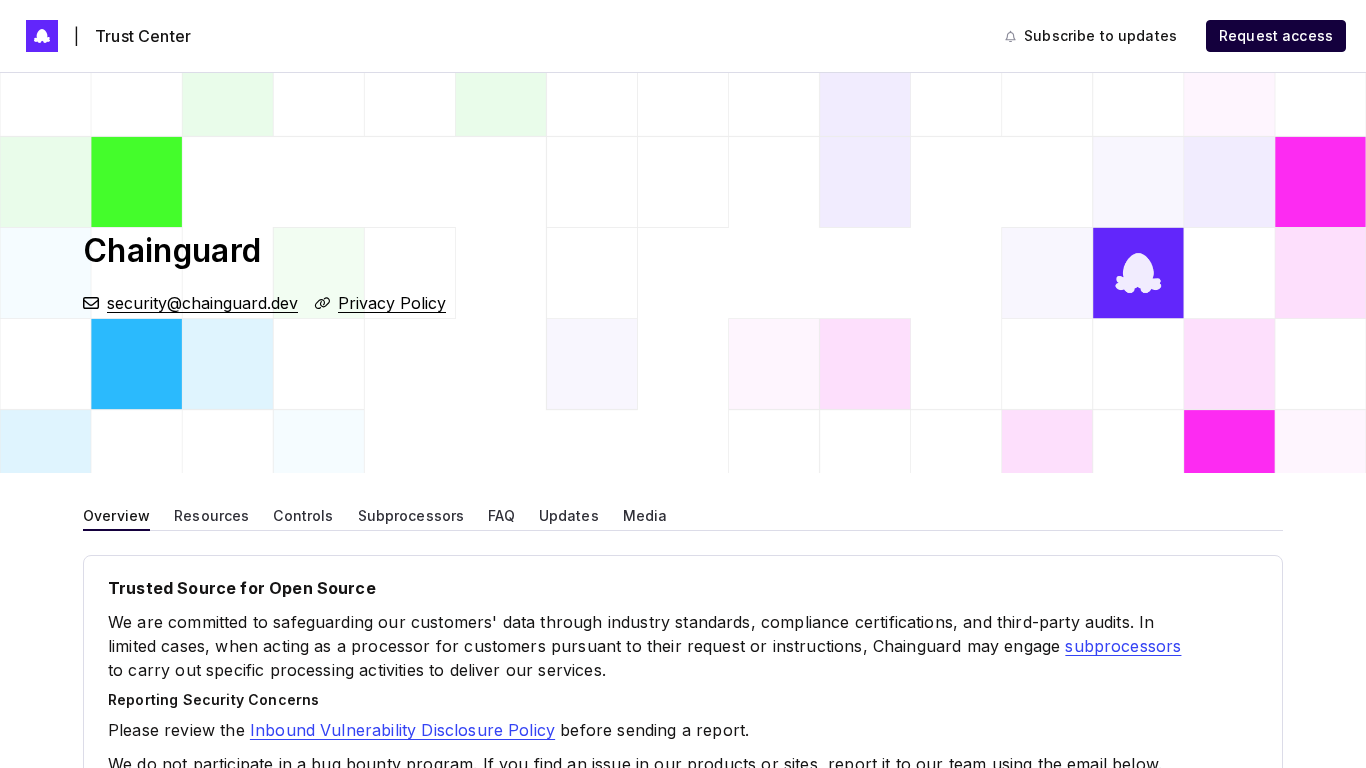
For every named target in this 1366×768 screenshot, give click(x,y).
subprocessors (1123, 646)
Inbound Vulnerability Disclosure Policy (402, 730)
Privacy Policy (392, 303)
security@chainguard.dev (202, 303)
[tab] (116, 514)
